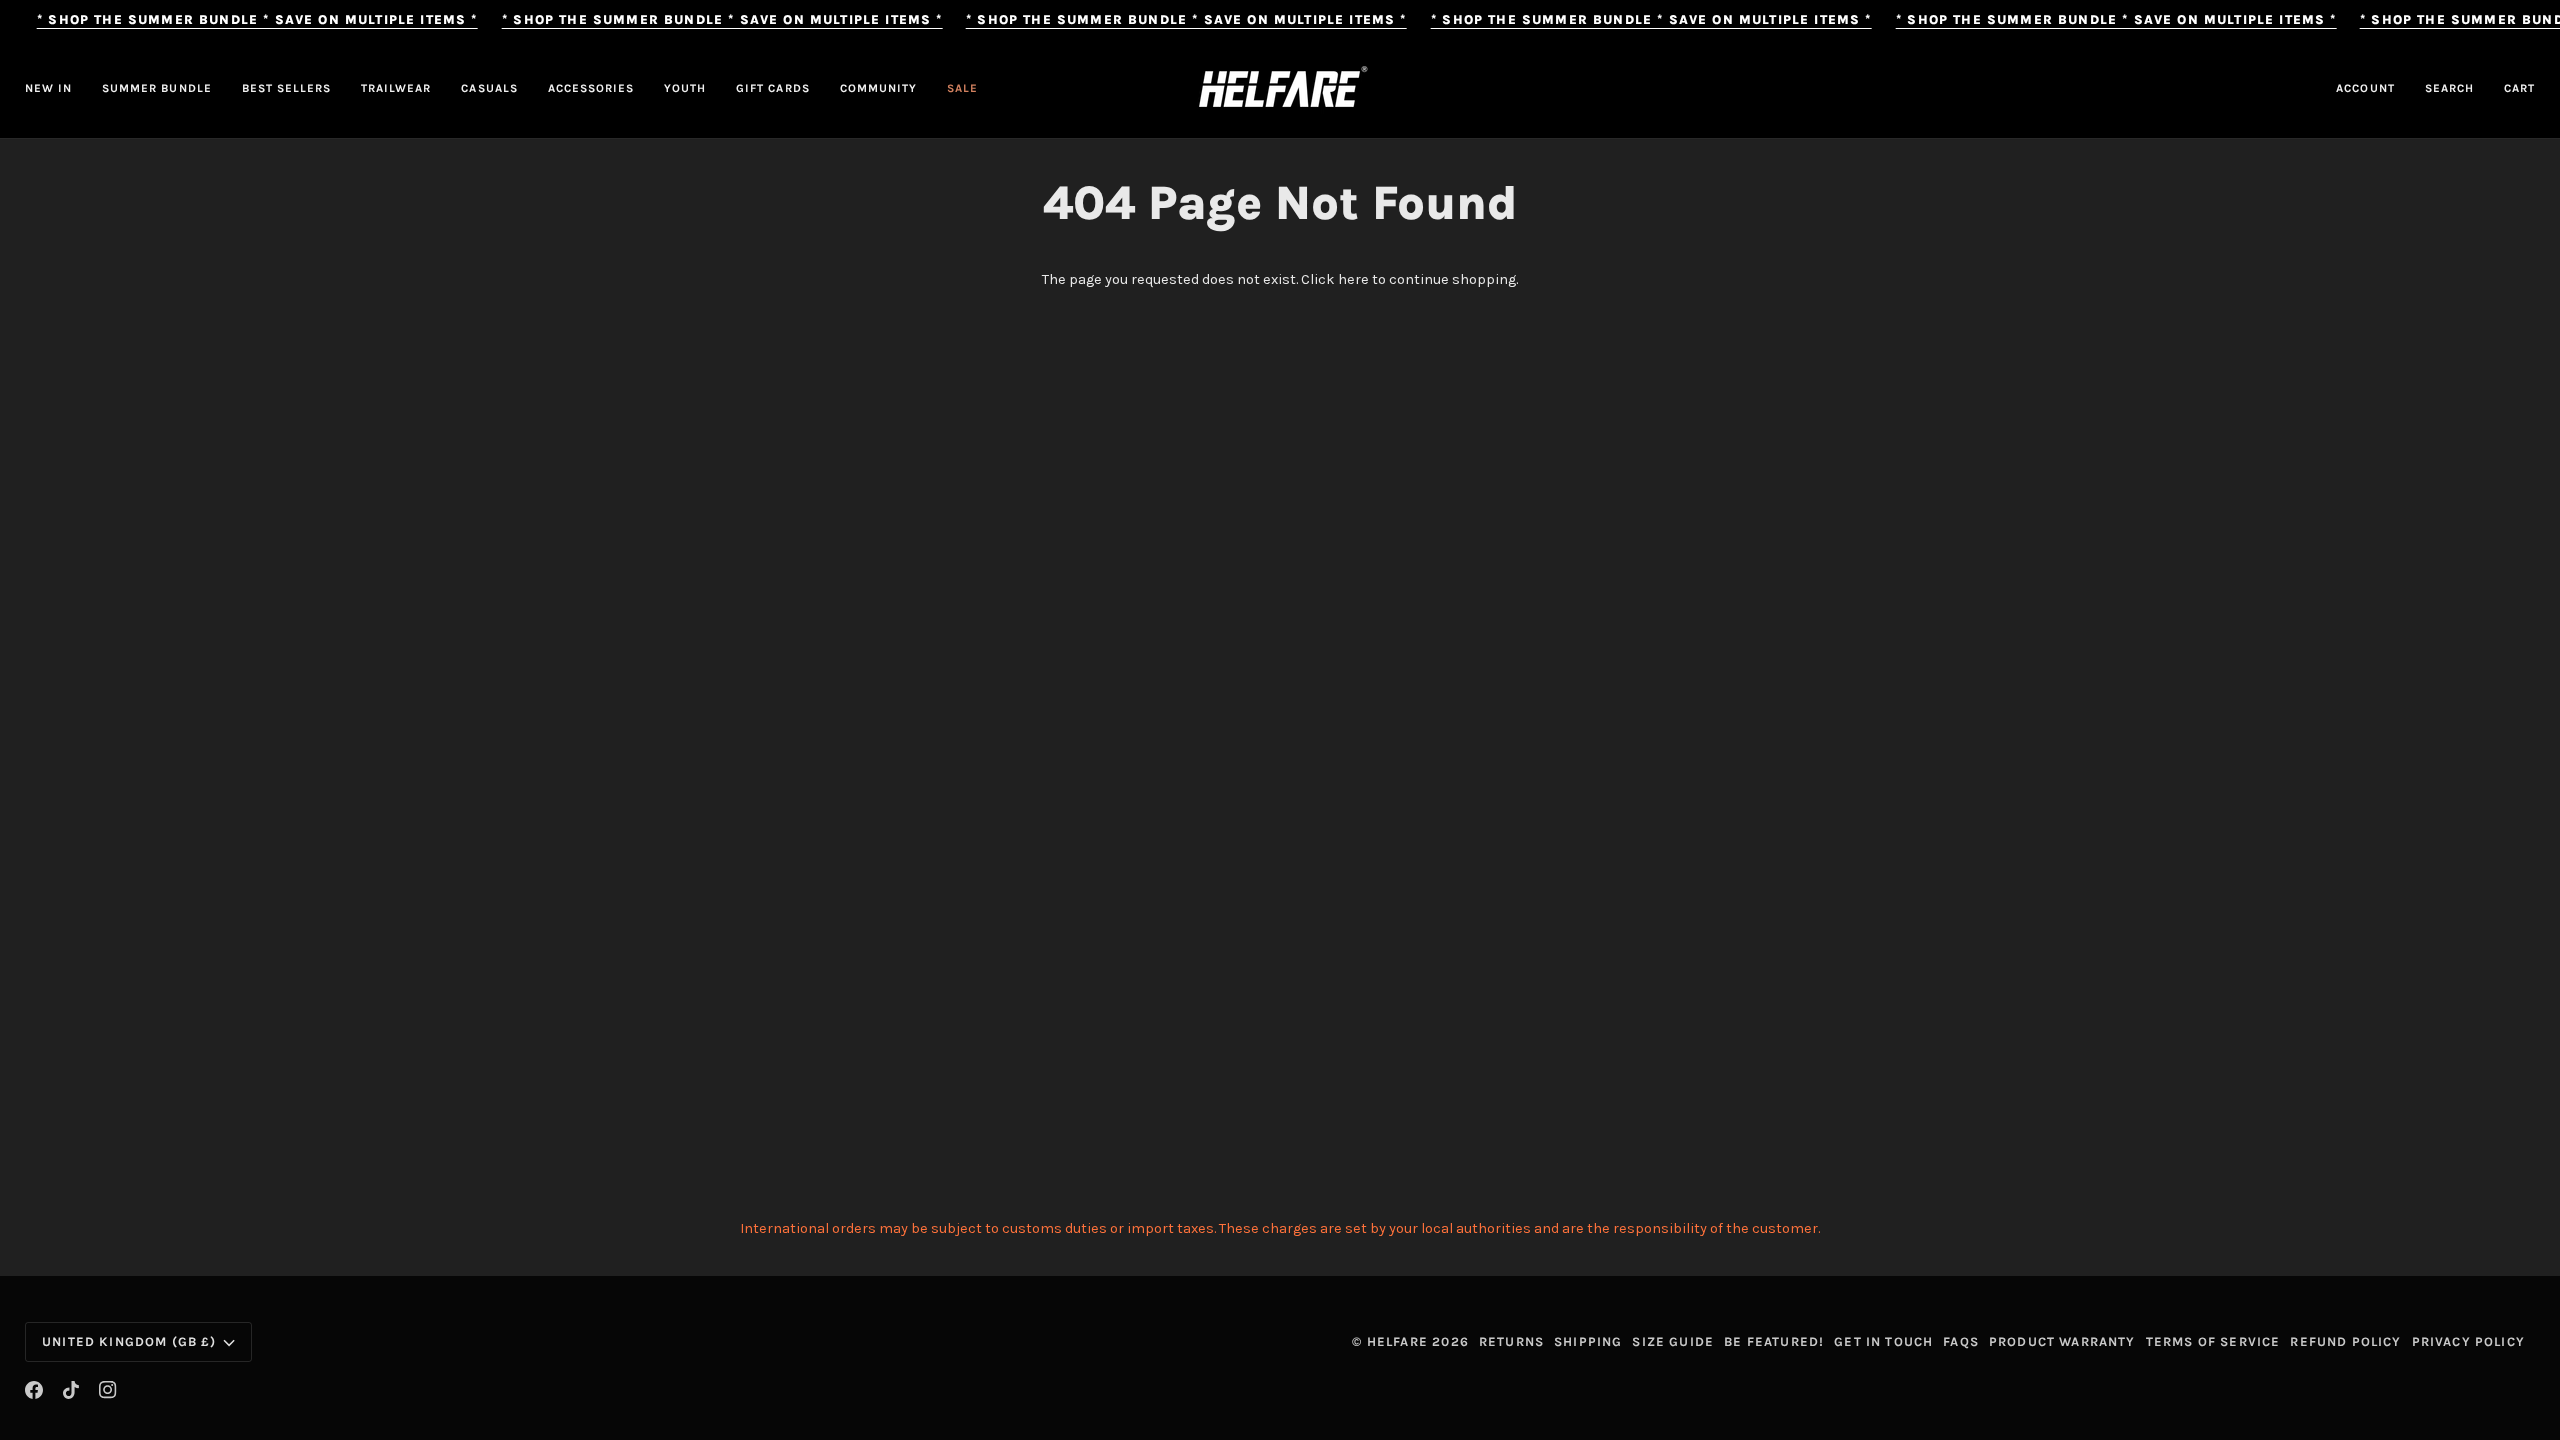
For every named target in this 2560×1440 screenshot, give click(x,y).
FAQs (1961, 1341)
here (1353, 279)
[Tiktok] (71, 1390)
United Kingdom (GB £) (129, 1341)
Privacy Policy (2468, 1341)
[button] (396, 89)
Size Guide (1673, 1341)
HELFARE (1397, 1341)
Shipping (1588, 1341)
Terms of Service (2213, 1341)
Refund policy (2345, 1341)
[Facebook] (34, 1390)
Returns (1511, 1341)
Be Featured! (1774, 1341)
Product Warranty (2062, 1341)
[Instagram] (108, 1390)
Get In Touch (1883, 1341)
